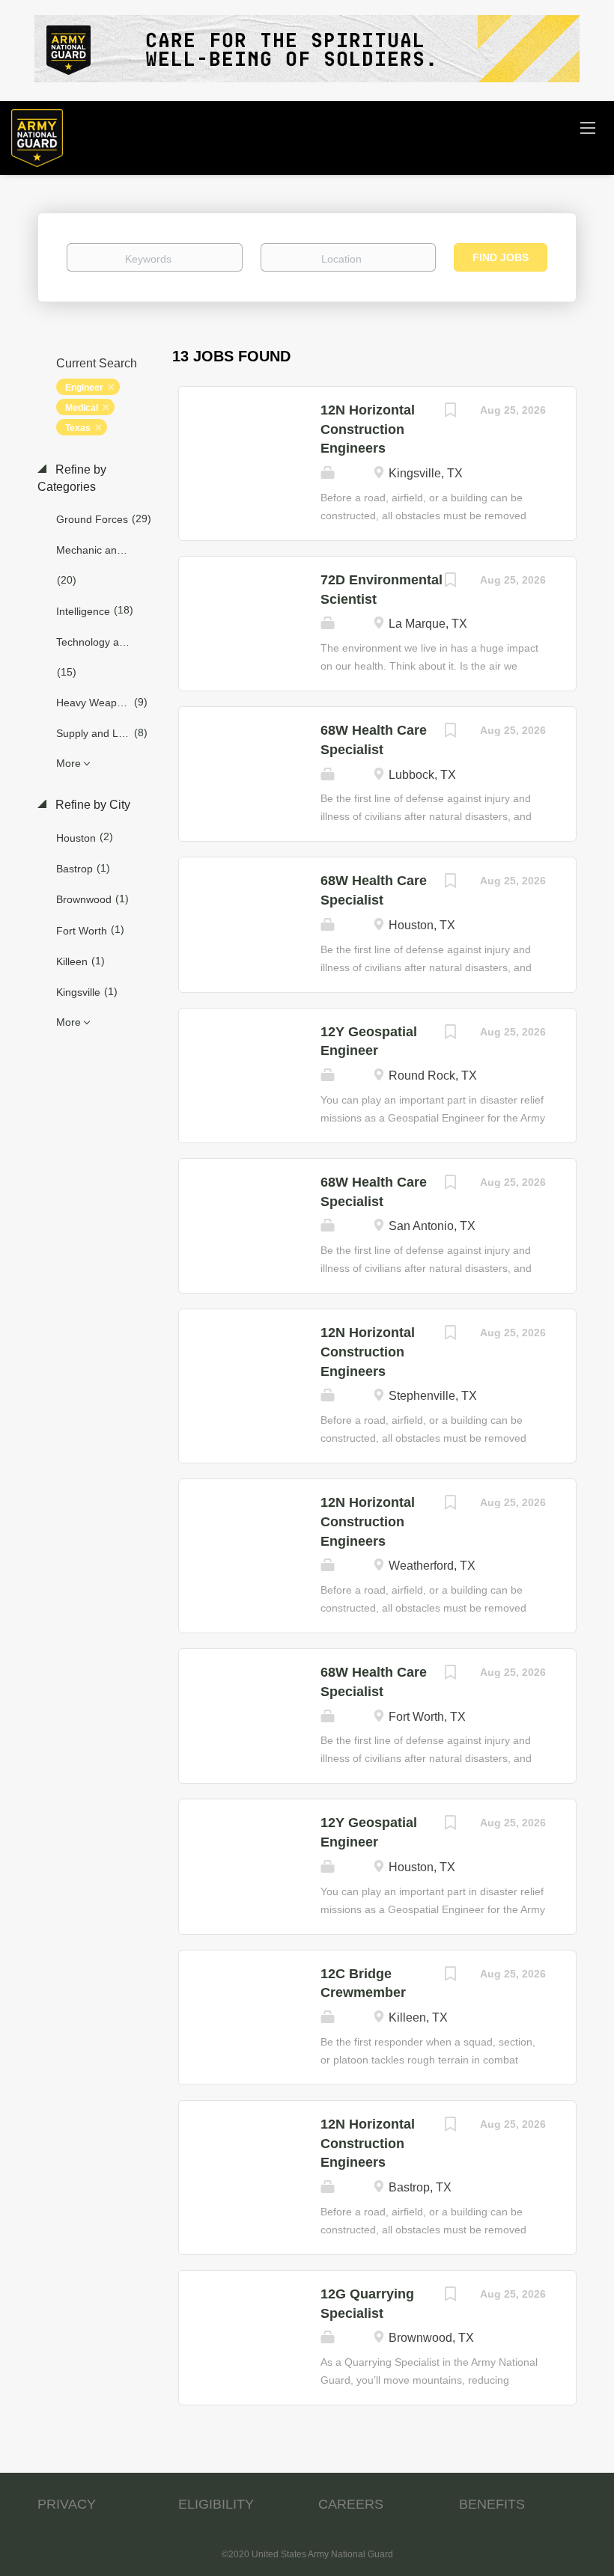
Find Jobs (501, 257)
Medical (82, 408)
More (69, 763)
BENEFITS (492, 2504)
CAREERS (351, 2504)
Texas (78, 428)
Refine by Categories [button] (72, 478)
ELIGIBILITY (216, 2504)
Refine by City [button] (91, 805)
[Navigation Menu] (588, 127)
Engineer (84, 388)
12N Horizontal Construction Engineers (368, 429)
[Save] (450, 412)
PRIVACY (67, 2504)
